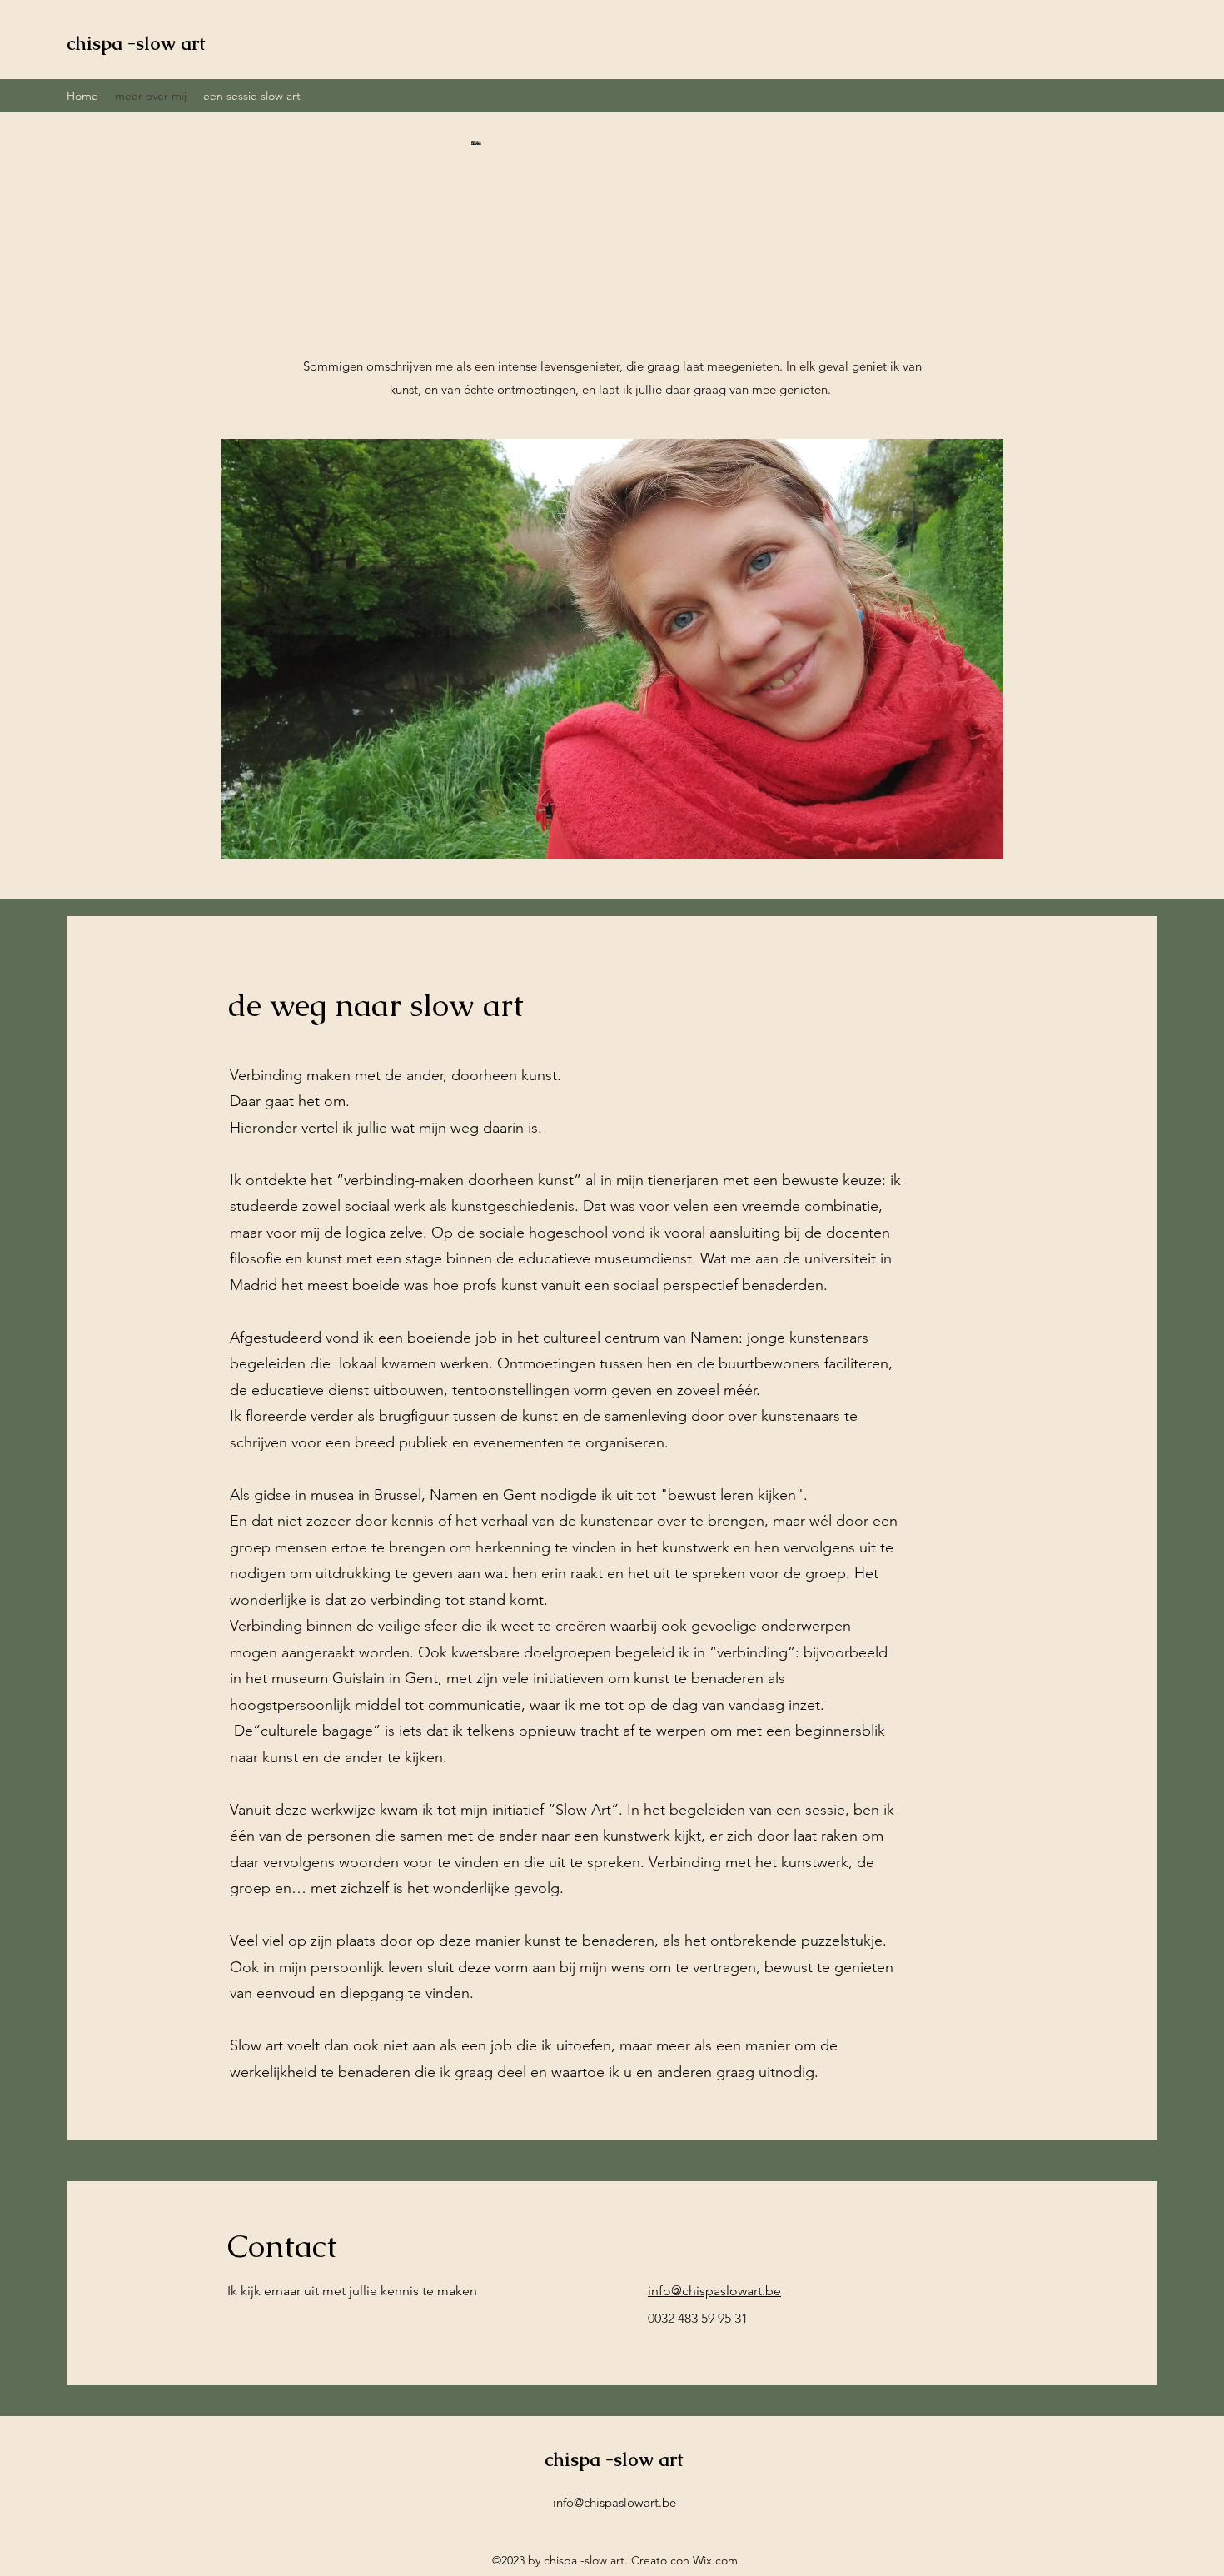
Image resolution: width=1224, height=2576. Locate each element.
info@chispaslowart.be (714, 2291)
